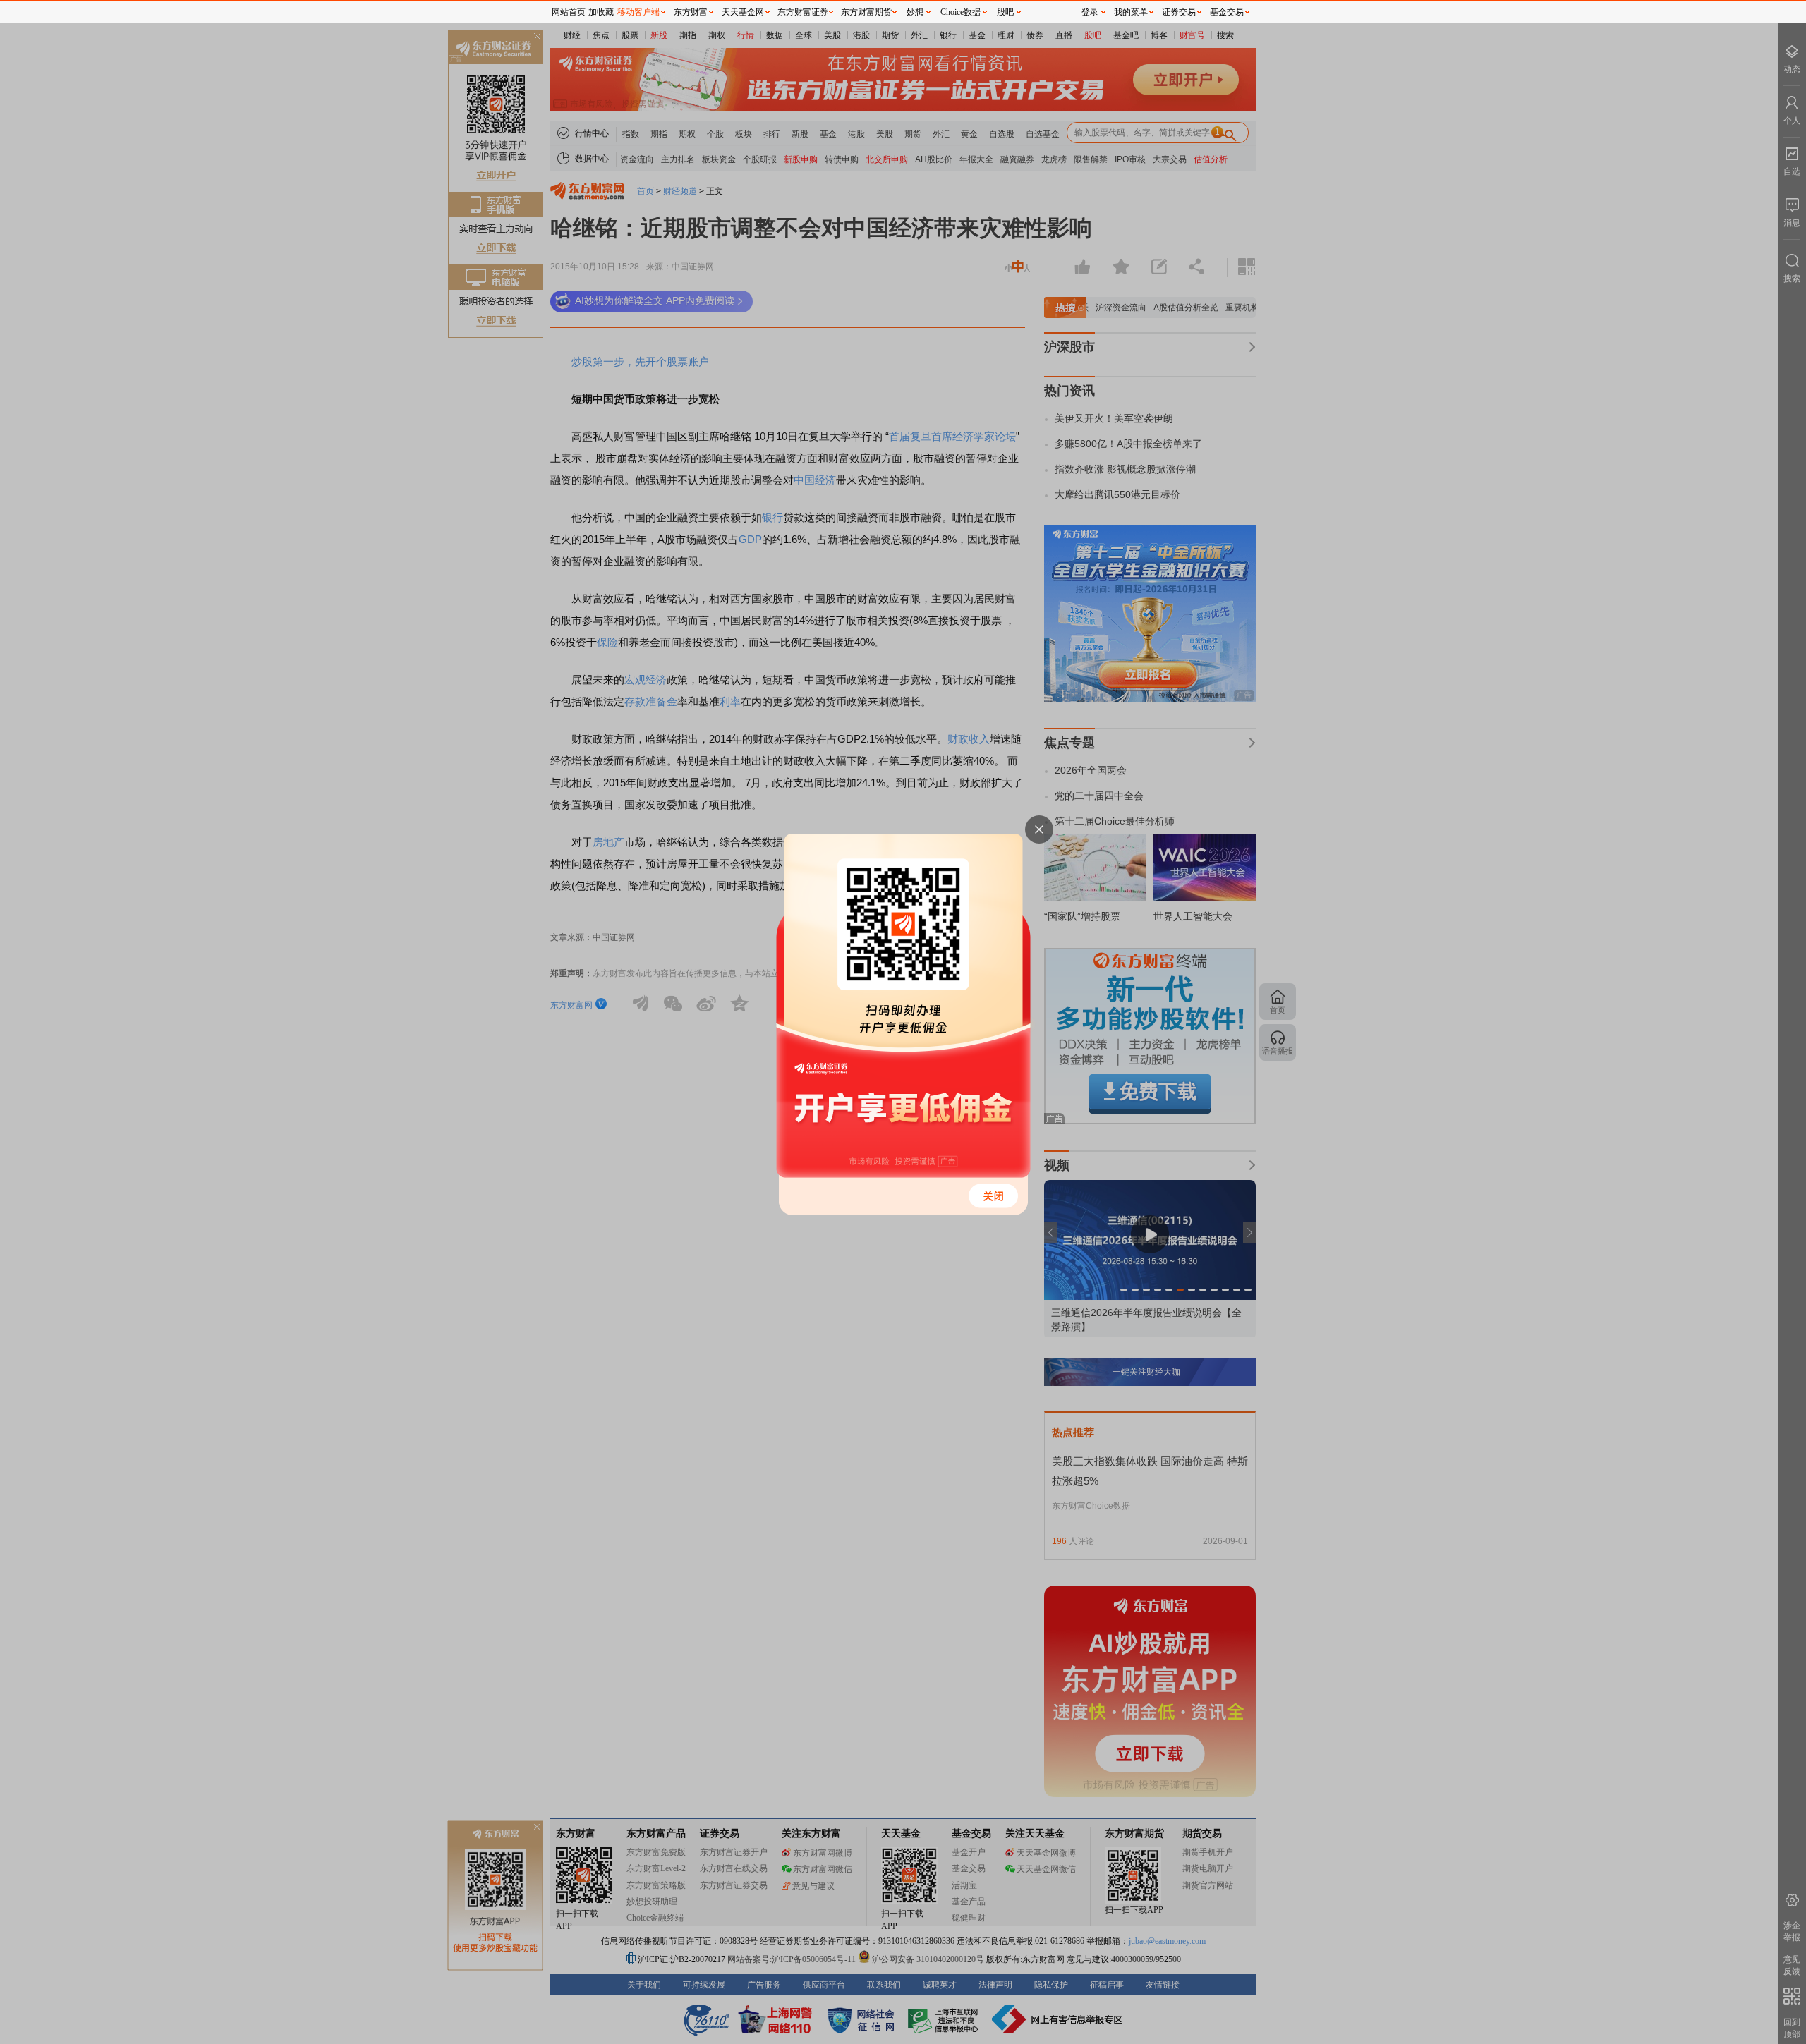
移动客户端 (638, 12)
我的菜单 (1131, 12)
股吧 (1005, 12)
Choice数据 (960, 12)
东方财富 (691, 12)
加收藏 (601, 12)
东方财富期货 (866, 12)
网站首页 (569, 12)
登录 (1090, 12)
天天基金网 (743, 12)
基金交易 (1227, 12)
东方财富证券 (803, 12)
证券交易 (1179, 12)
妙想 (915, 12)
